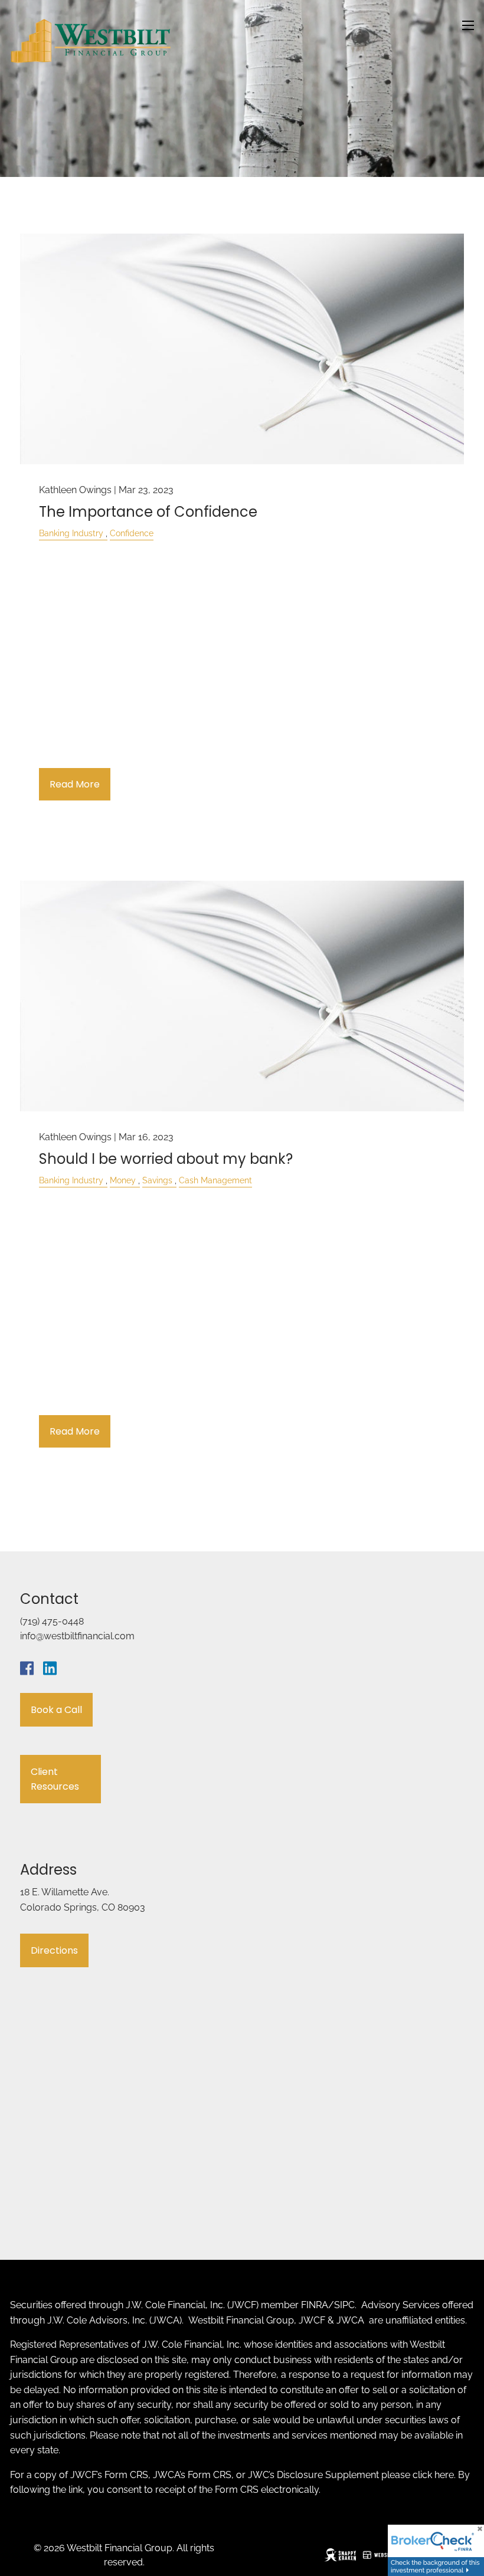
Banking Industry (71, 533)
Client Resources (55, 1779)
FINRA (315, 2305)
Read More (75, 784)
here (444, 2475)
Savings (157, 1180)
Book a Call (56, 1710)
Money (123, 1180)
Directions (54, 1950)
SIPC (344, 2305)
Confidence (132, 533)
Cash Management (215, 1180)
